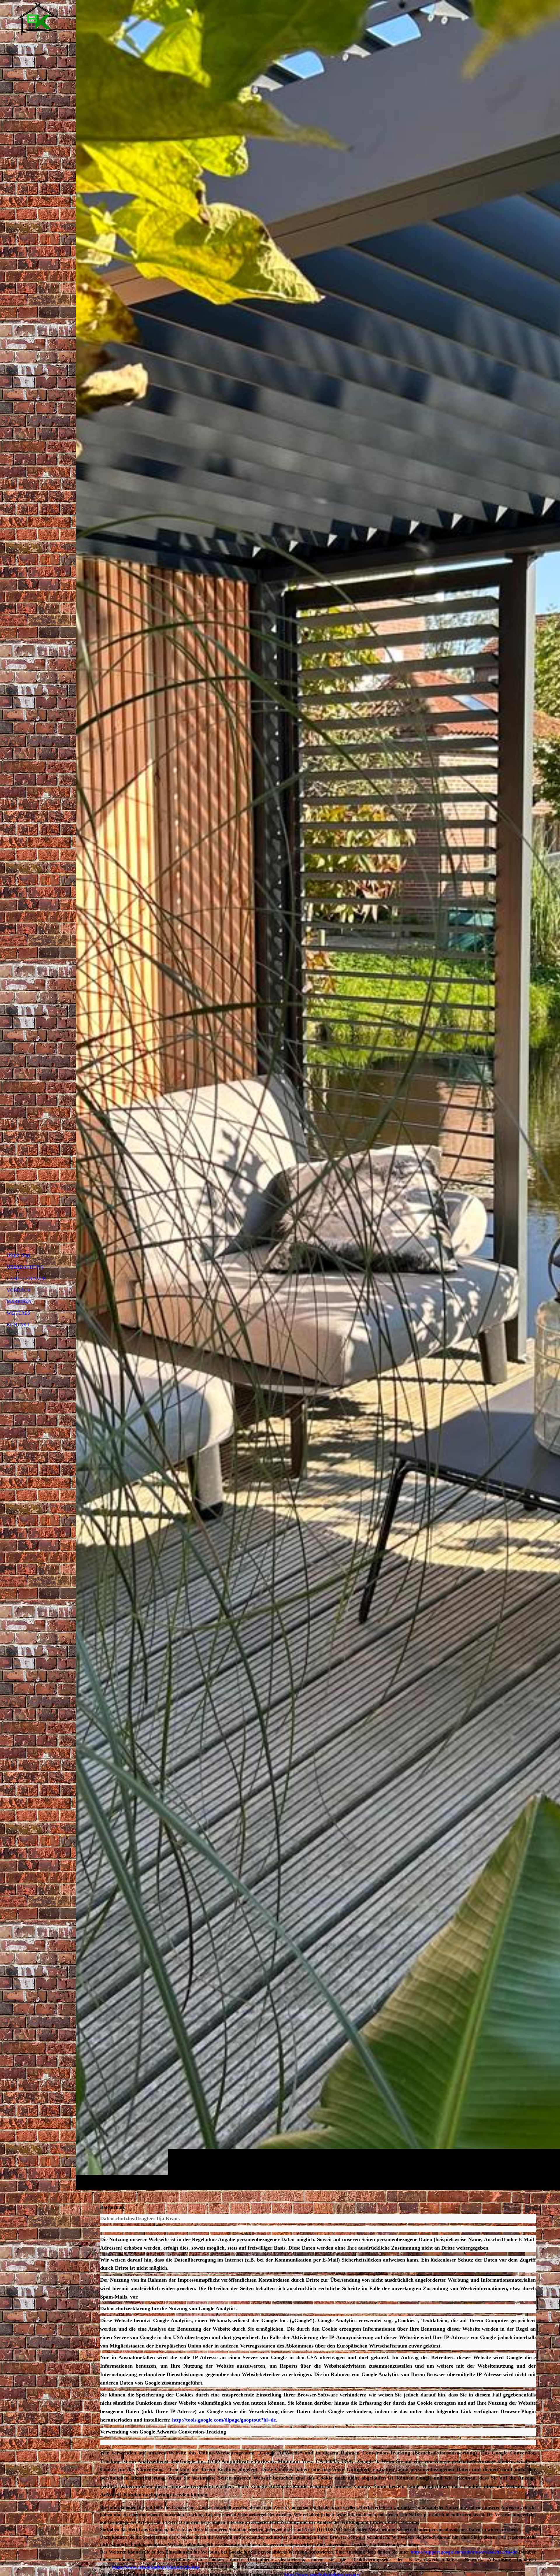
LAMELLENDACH (26, 1278)
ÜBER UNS (19, 1255)
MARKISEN (19, 1301)
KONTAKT (18, 1324)
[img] (318, 1095)
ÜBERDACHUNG (25, 1267)
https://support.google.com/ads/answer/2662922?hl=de (464, 2552)
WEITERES (18, 1313)
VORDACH (19, 1290)
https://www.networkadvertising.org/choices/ (156, 2567)
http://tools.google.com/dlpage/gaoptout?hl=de (224, 2420)
